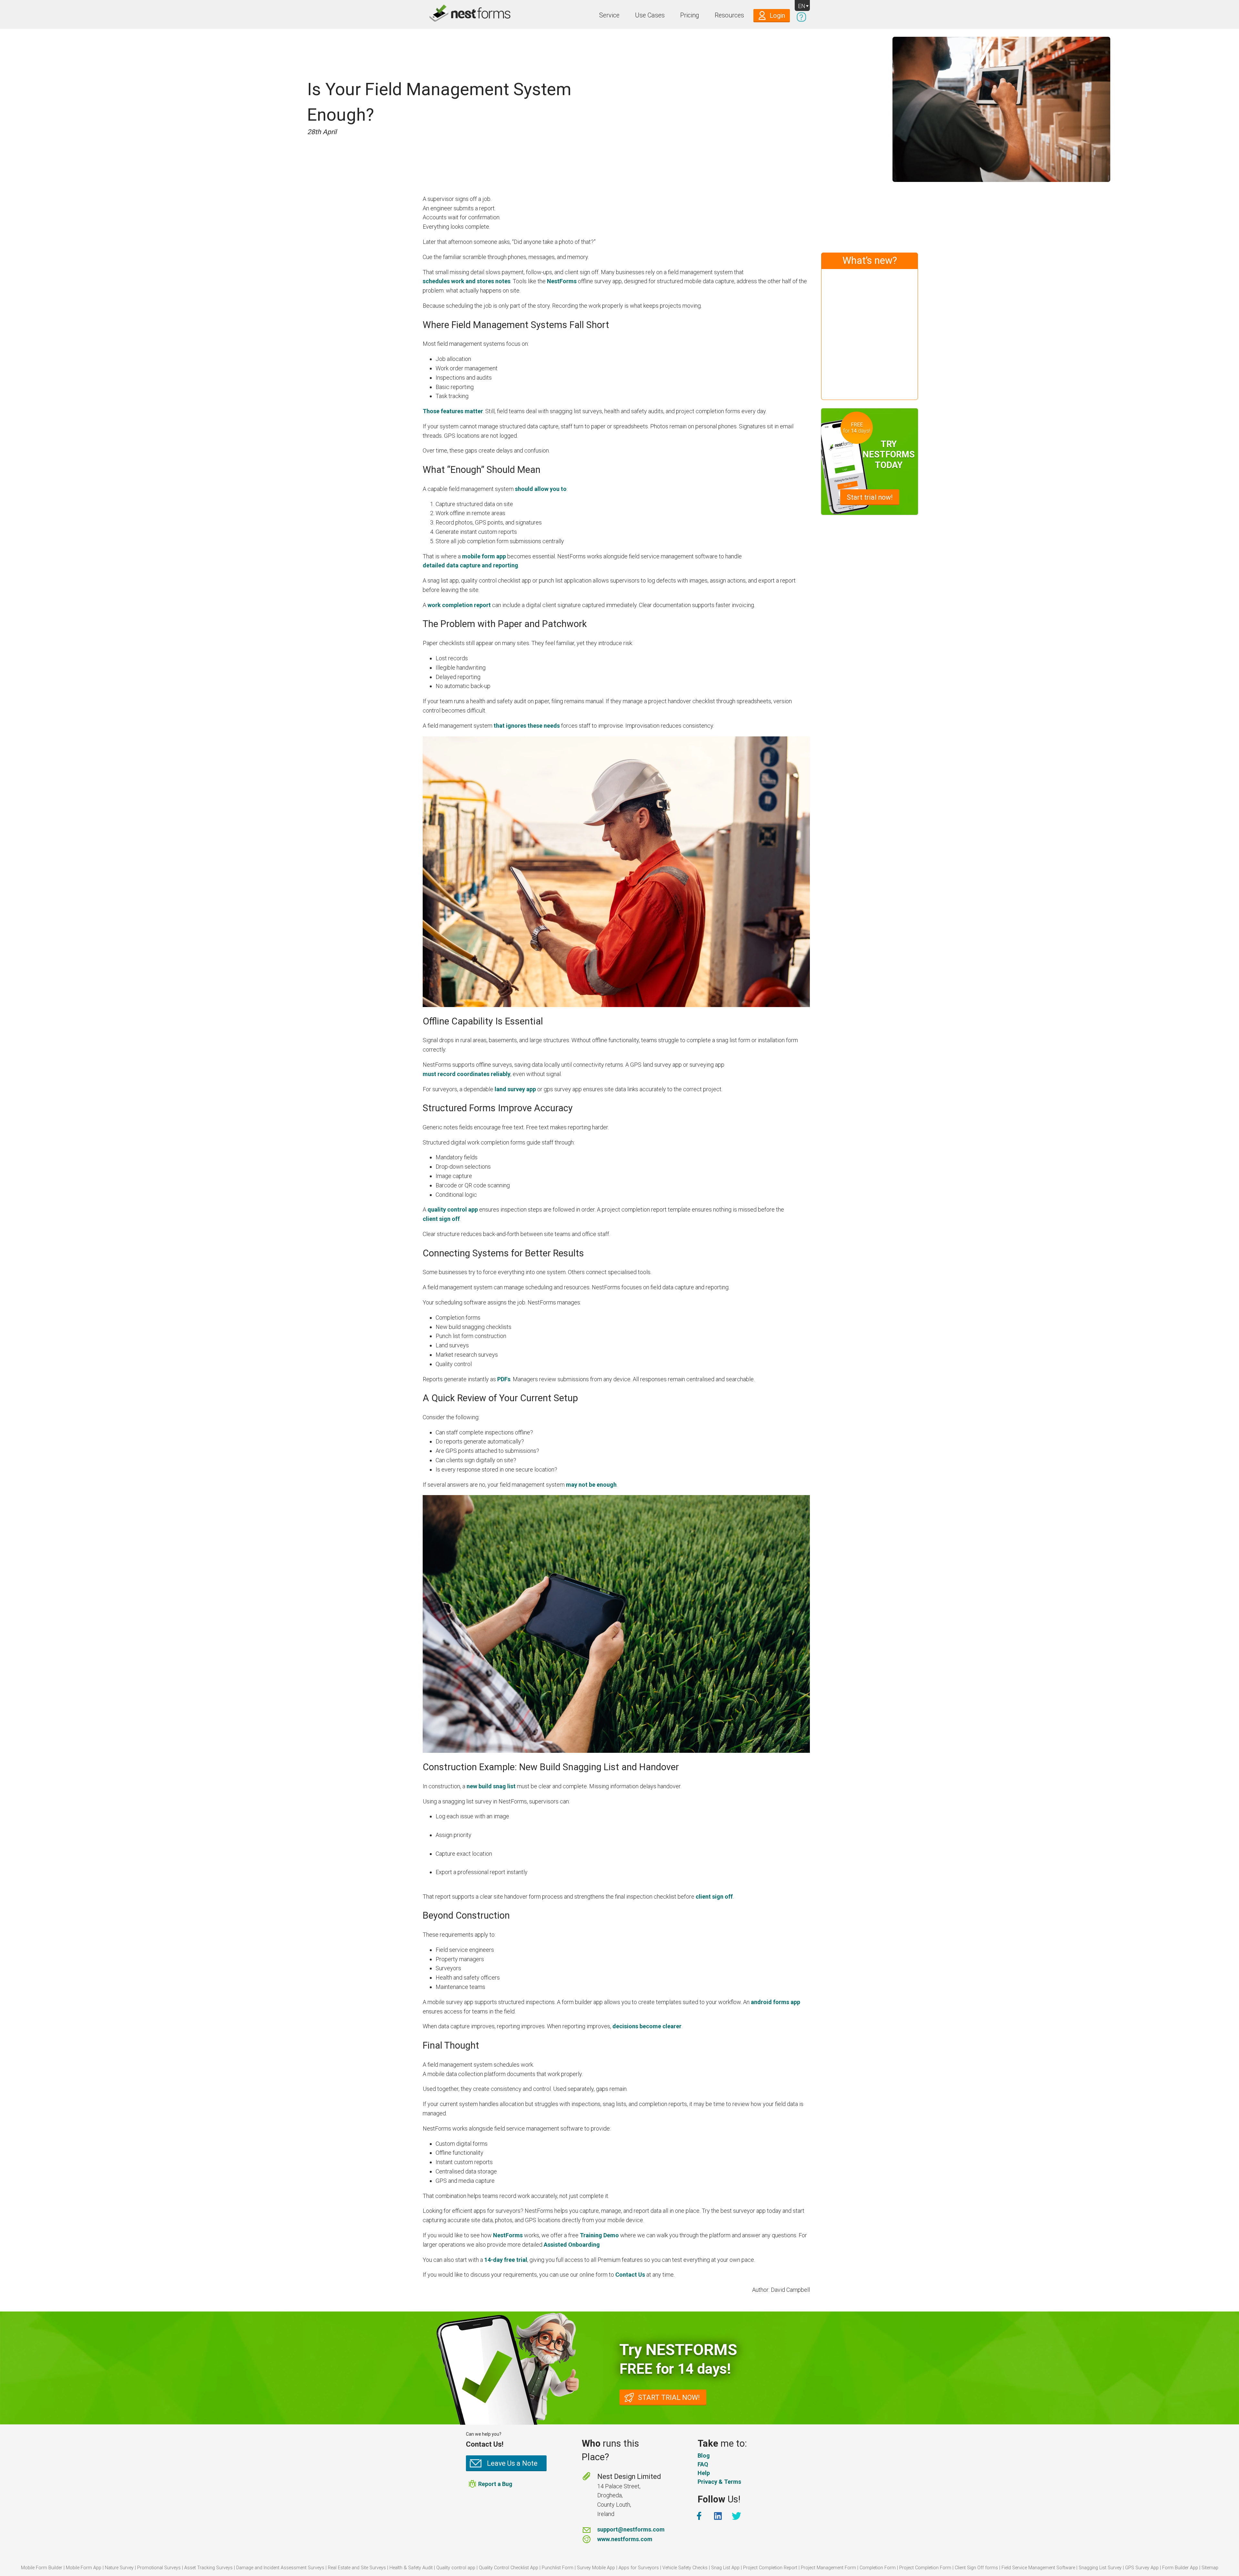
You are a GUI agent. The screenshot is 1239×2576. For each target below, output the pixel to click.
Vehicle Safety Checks (685, 2568)
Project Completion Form (925, 2568)
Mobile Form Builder (42, 2568)
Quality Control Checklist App (509, 2568)
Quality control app (456, 2568)
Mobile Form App (84, 2568)
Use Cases (650, 15)
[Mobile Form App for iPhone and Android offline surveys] (456, 14)
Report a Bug (495, 2484)
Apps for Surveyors (639, 2568)
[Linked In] (719, 2516)
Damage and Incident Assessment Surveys (280, 2568)
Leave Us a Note (512, 2463)
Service (609, 15)
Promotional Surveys (159, 2568)
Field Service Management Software (1038, 2568)
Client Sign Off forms (976, 2568)
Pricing (690, 15)
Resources (729, 15)
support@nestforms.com (631, 2529)
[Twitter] (737, 2516)
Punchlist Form (558, 2568)
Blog (704, 2456)
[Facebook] (700, 2516)
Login (777, 16)
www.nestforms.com (625, 2539)
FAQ (703, 2464)
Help (704, 2473)
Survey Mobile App (596, 2568)
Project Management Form (828, 2568)
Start (870, 497)
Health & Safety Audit (411, 2568)
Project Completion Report (770, 2568)
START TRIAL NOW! (669, 2397)
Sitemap (1210, 2568)
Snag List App (725, 2568)
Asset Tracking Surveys (208, 2568)
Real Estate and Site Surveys (357, 2568)
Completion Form (878, 2568)
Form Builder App (1180, 2568)
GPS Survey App (1142, 2568)
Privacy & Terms (719, 2482)
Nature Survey (119, 2568)
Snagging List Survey (1100, 2568)
